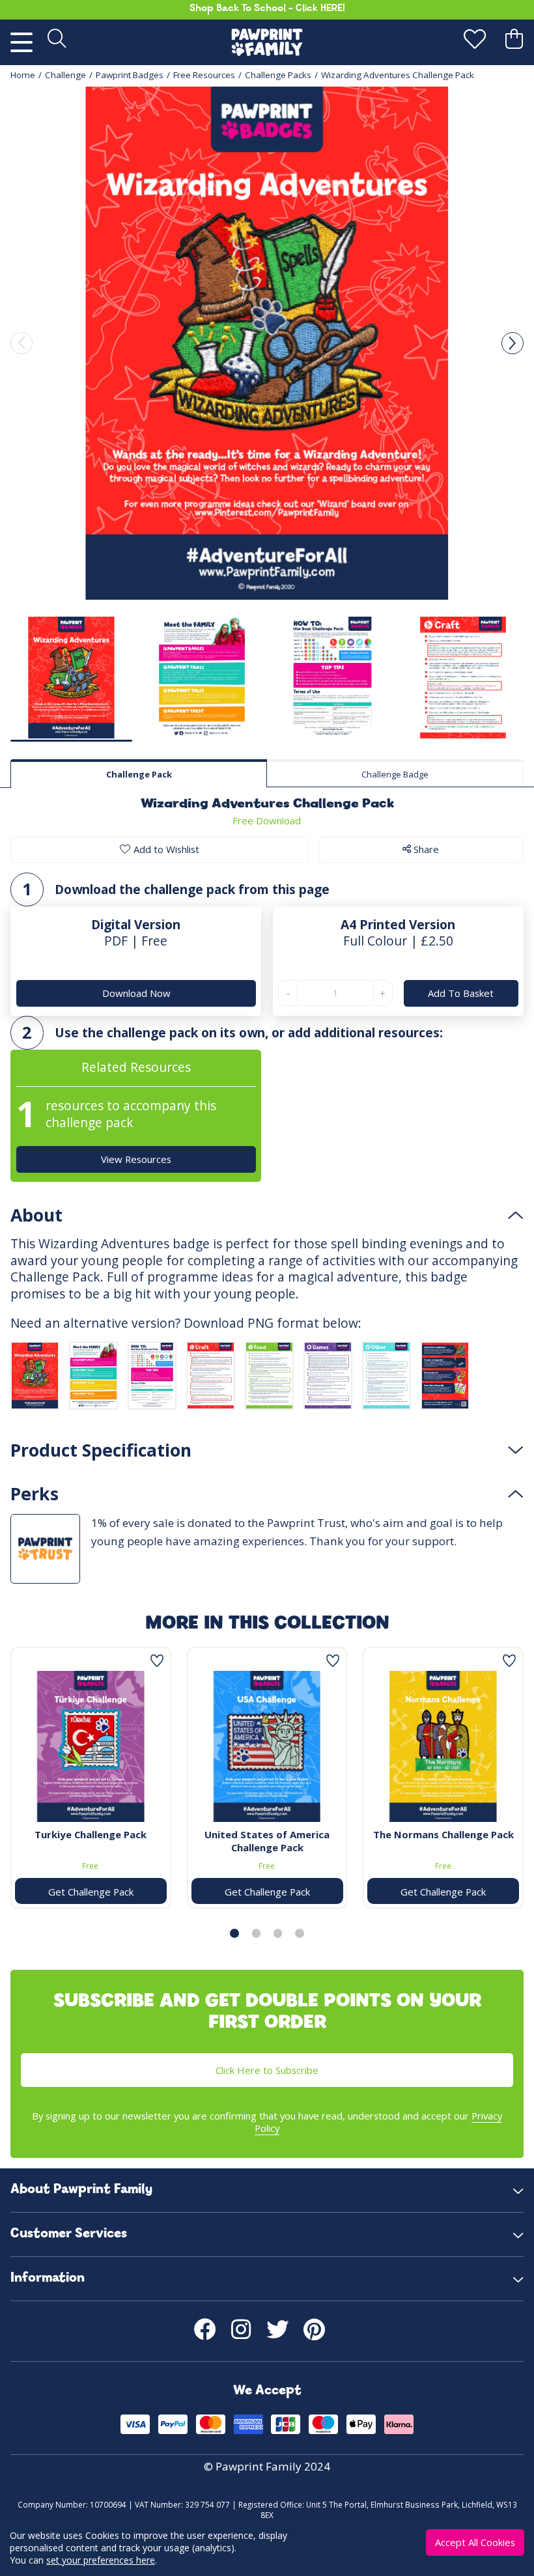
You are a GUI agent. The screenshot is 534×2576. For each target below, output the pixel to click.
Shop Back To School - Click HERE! (267, 9)
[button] (513, 343)
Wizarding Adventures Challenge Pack (398, 75)
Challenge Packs (278, 75)
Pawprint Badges (130, 75)
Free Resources (204, 75)
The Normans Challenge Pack (443, 1834)
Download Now (136, 993)
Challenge (65, 75)
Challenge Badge (395, 774)
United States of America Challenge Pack (267, 1841)
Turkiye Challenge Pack (91, 1834)
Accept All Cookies (475, 2542)
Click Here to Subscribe (267, 2070)
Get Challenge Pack (91, 1892)
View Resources (136, 1159)
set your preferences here (101, 2560)
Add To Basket (461, 993)
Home (23, 75)
